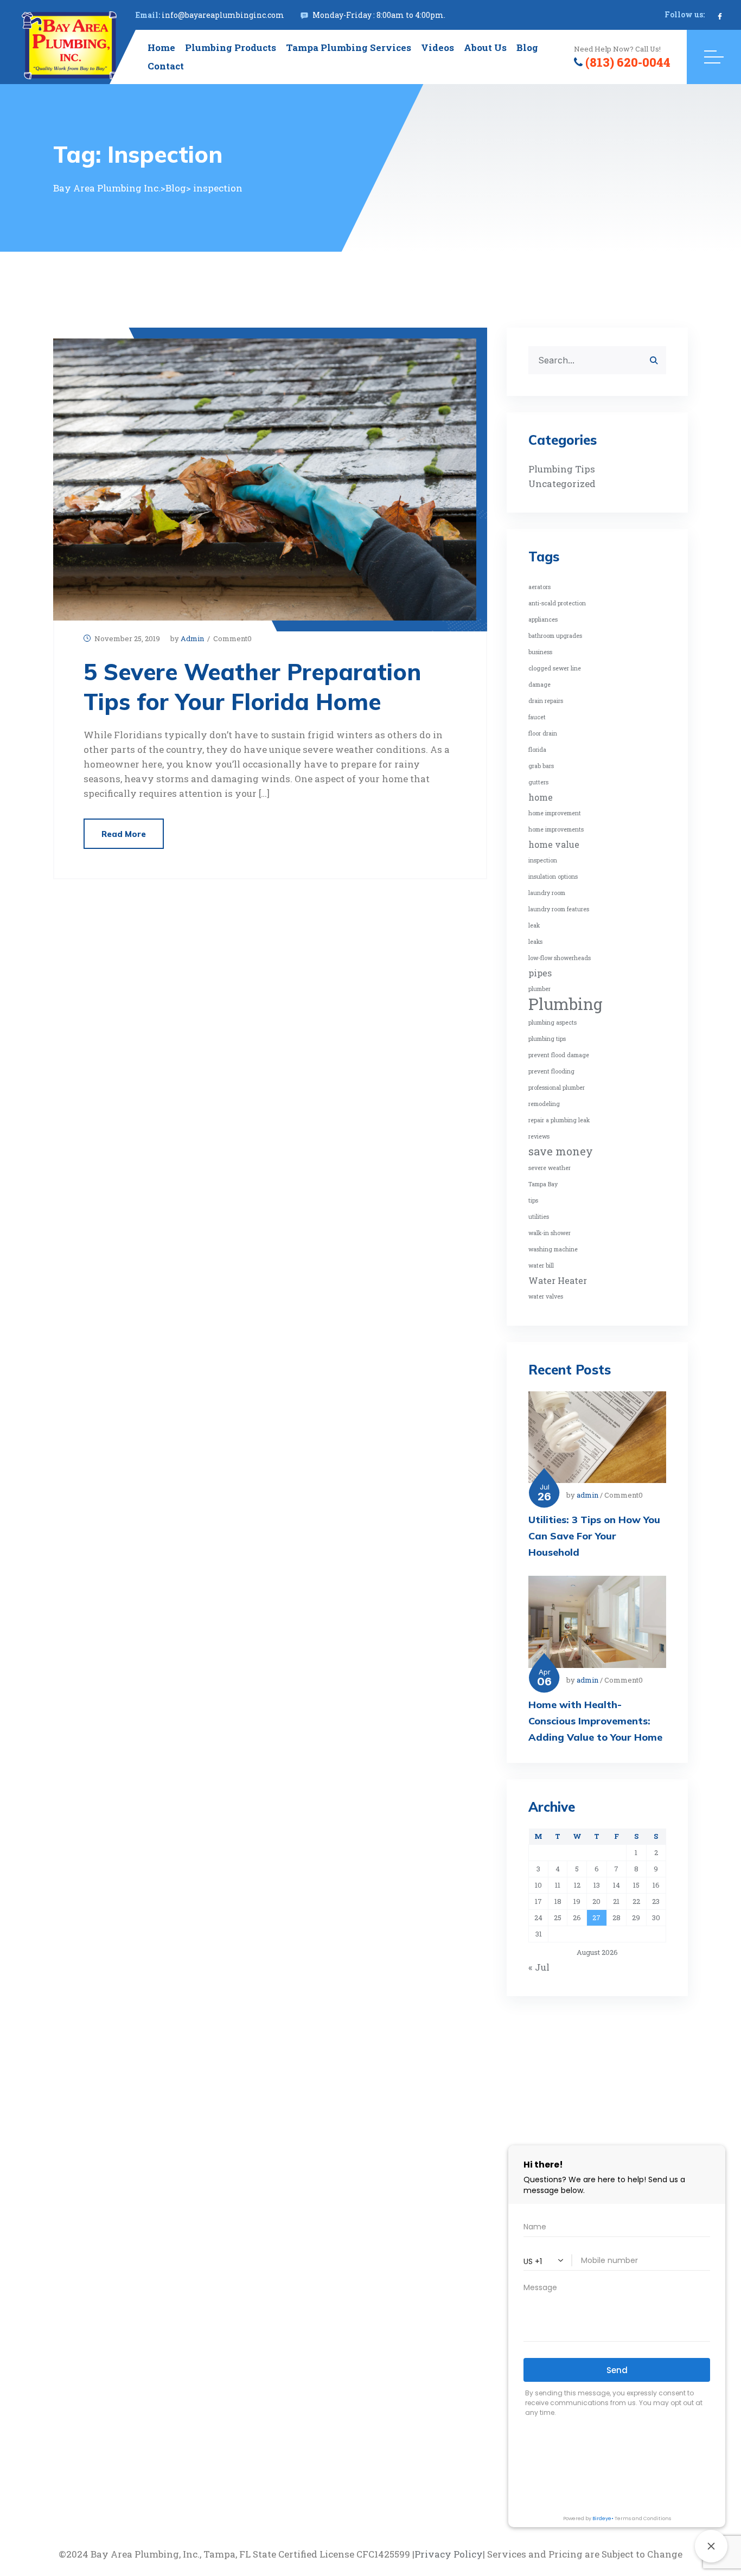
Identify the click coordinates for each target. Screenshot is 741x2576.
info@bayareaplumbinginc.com (223, 15)
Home (161, 47)
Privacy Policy (449, 2554)
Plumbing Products (231, 47)
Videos (437, 47)
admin (192, 638)
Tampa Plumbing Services (349, 47)
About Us (485, 47)
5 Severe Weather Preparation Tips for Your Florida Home (252, 687)
